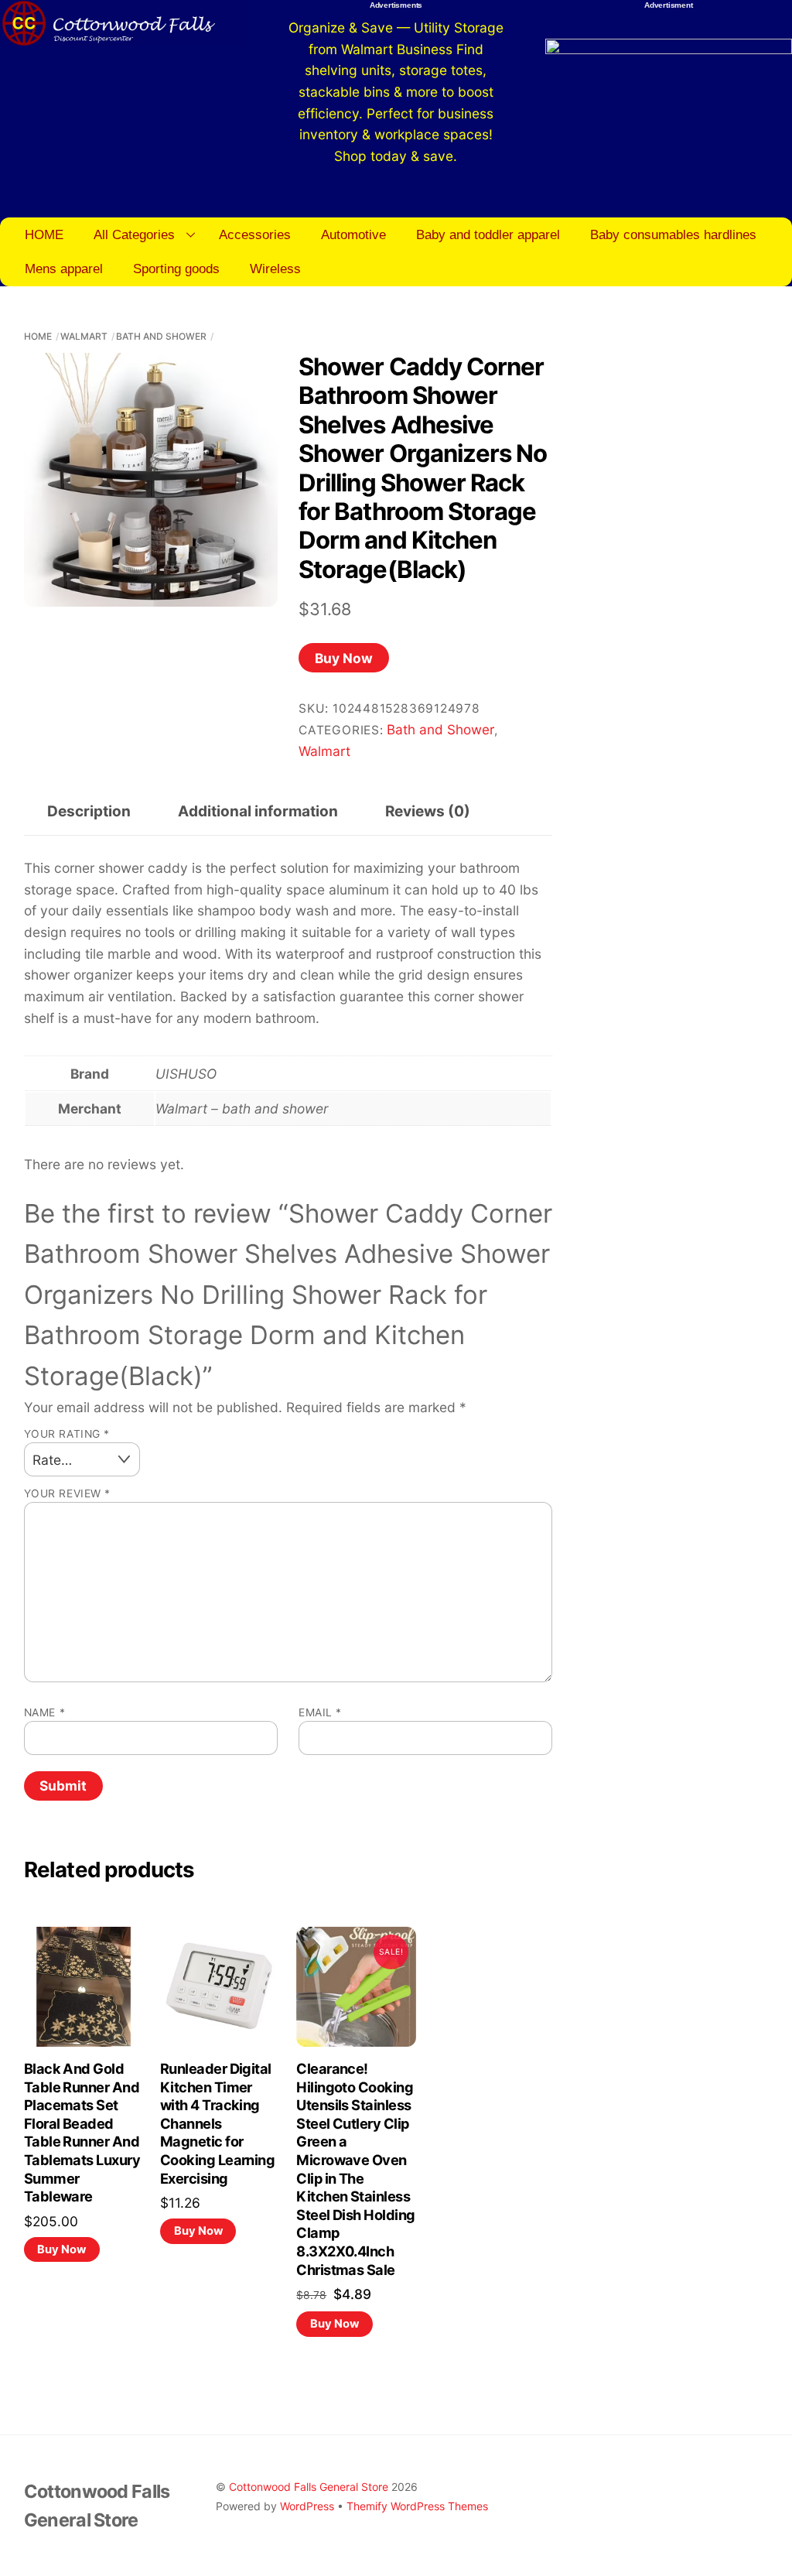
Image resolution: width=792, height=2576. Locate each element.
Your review (67, 1493)
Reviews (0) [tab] (428, 811)
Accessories (255, 234)
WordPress (307, 2506)
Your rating (67, 1434)
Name (44, 1712)
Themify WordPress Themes (417, 2506)
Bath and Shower (161, 336)
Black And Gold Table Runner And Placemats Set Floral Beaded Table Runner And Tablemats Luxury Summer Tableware (82, 2132)
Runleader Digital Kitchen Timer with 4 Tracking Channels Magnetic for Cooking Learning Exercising (217, 2123)
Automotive (353, 234)
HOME (44, 234)
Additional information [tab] (258, 811)
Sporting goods (176, 269)
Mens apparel (64, 269)
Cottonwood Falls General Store (309, 2487)
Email (320, 1712)
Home (38, 336)
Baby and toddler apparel (488, 234)
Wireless (275, 269)
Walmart (84, 336)
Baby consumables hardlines (673, 234)
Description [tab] (89, 811)
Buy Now (344, 658)
